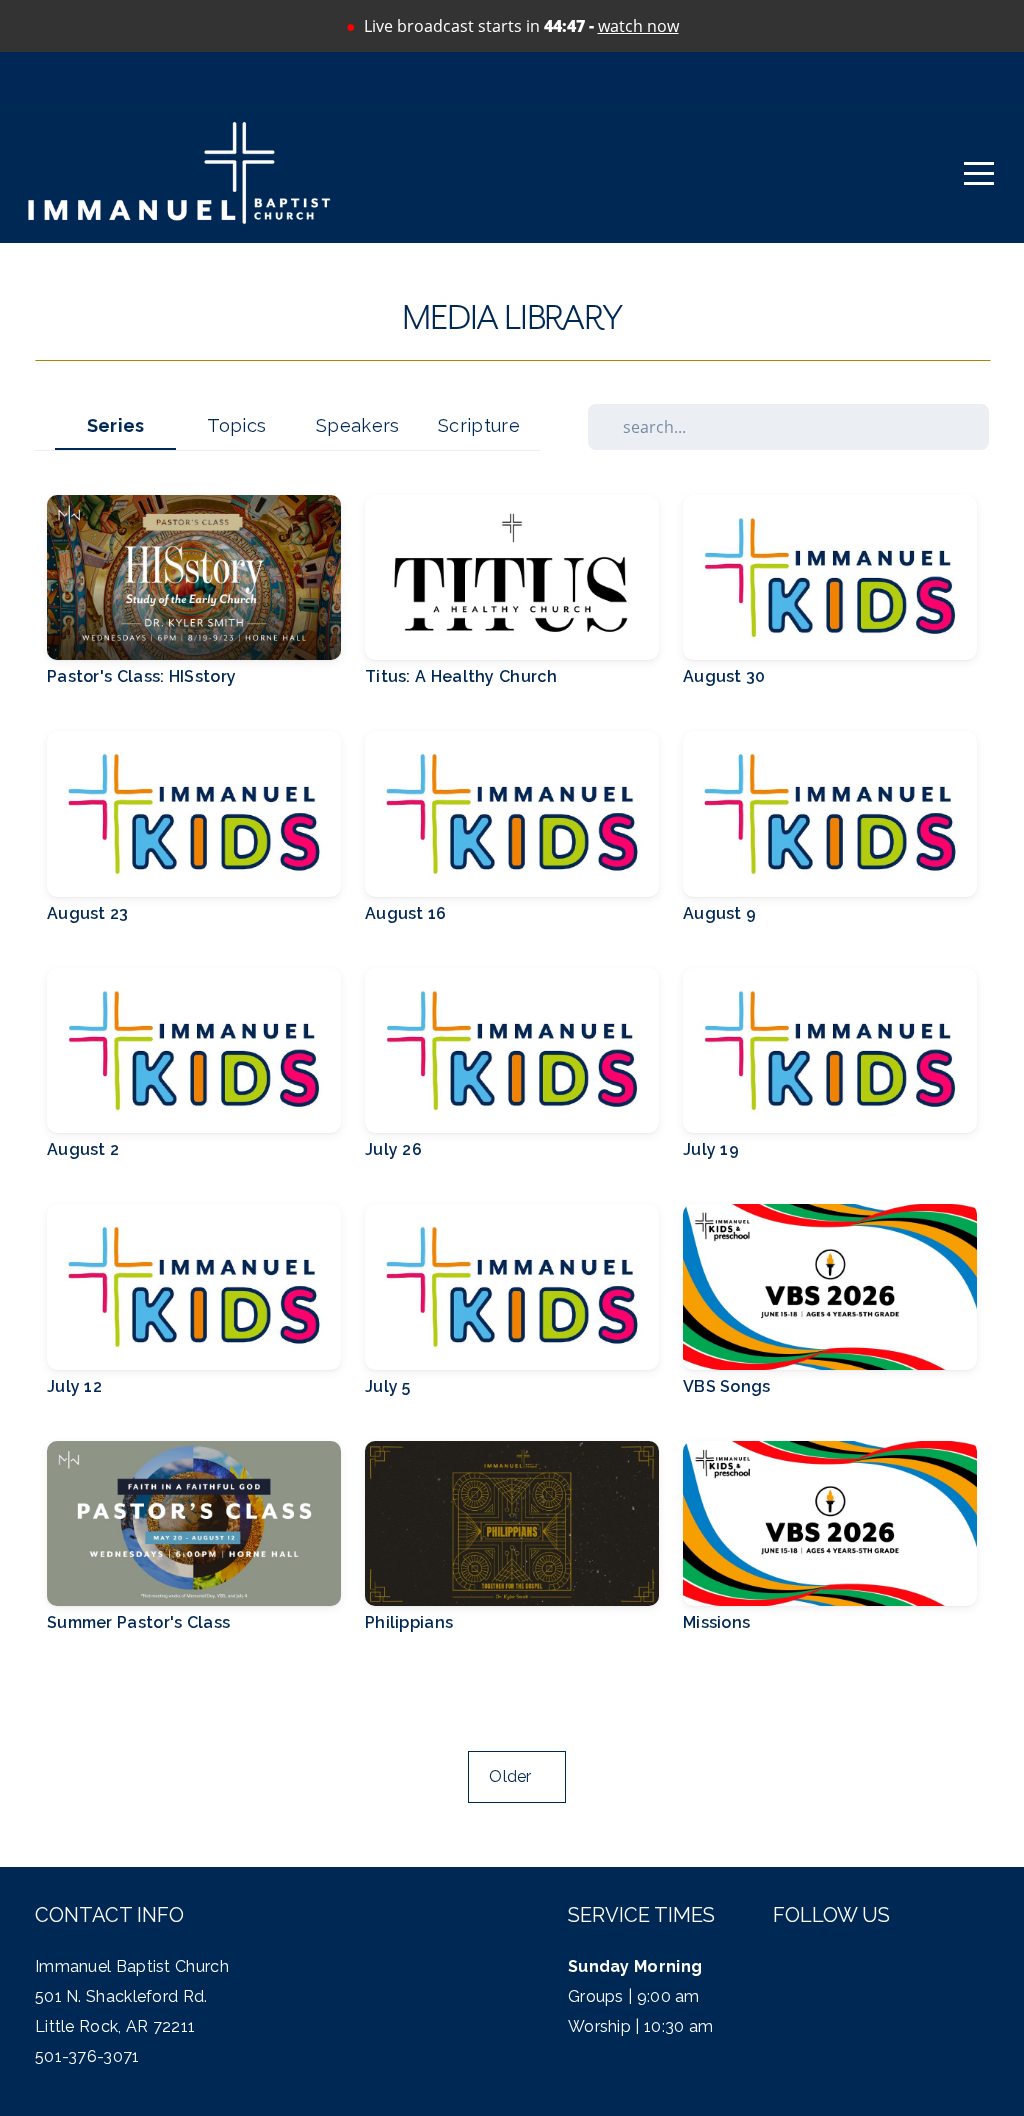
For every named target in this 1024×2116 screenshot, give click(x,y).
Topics (236, 425)
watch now (638, 26)
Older (516, 1776)
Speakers (357, 425)
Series (116, 425)
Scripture (479, 425)
